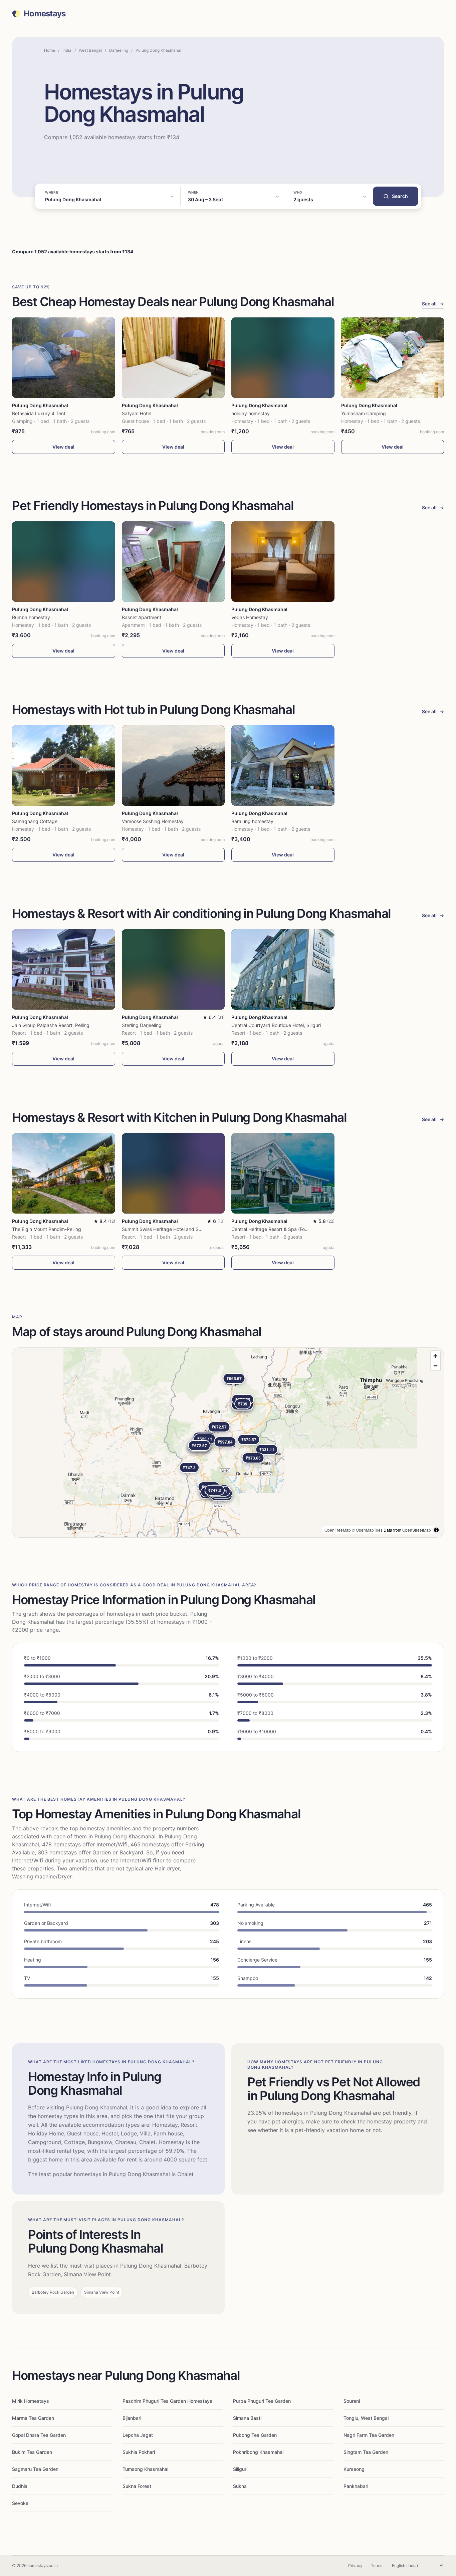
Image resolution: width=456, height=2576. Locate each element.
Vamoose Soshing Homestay (153, 821)
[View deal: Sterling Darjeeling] (173, 969)
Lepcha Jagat (138, 2435)
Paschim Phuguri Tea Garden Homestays (167, 2401)
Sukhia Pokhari (139, 2452)
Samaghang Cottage (35, 821)
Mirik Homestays (31, 2401)
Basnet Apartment (142, 617)
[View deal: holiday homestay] (283, 358)
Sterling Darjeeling (142, 1025)
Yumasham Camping (364, 413)
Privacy (355, 2565)
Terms (377, 2565)
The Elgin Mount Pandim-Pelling (47, 1229)
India (67, 50)
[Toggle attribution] (436, 1530)
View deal (63, 447)
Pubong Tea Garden (255, 2435)
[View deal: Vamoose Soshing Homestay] (173, 765)
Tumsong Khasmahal (145, 2469)
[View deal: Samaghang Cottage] (64, 765)
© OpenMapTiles (367, 1530)
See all (433, 304)
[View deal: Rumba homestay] (64, 562)
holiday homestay (251, 413)
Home (50, 50)
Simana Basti (247, 2418)
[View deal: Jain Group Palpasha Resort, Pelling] (64, 969)
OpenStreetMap (417, 1530)
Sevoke (20, 2503)
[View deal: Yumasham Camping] (393, 358)
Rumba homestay (31, 617)
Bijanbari (132, 2418)
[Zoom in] (435, 1356)
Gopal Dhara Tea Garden (39, 2435)
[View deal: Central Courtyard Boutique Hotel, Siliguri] (283, 969)
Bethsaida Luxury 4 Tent (39, 413)
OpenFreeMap (338, 1530)
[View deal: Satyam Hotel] (173, 358)
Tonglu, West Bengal (366, 2418)
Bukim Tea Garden (32, 2452)
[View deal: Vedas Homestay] (283, 562)
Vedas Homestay (250, 617)
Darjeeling (119, 50)
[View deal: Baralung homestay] (283, 765)
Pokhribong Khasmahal (258, 2452)
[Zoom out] (435, 1366)
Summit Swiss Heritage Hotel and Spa (163, 1229)
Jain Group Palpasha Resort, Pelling (51, 1025)
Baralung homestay (252, 821)
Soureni (352, 2401)
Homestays (45, 14)
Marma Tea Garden (33, 2418)
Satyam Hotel (137, 413)
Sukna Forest (137, 2486)
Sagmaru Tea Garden (35, 2469)
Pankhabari (356, 2486)
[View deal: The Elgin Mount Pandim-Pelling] (64, 1173)
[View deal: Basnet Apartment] (173, 562)
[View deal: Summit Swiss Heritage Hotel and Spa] (173, 1173)
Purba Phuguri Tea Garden (262, 2401)
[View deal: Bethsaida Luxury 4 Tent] (64, 358)
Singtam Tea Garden (366, 2452)
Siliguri (240, 2469)
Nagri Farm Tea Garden (369, 2435)
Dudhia (20, 2486)
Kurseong (354, 2469)
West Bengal (90, 50)
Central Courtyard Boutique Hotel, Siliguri (276, 1025)
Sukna (240, 2486)
